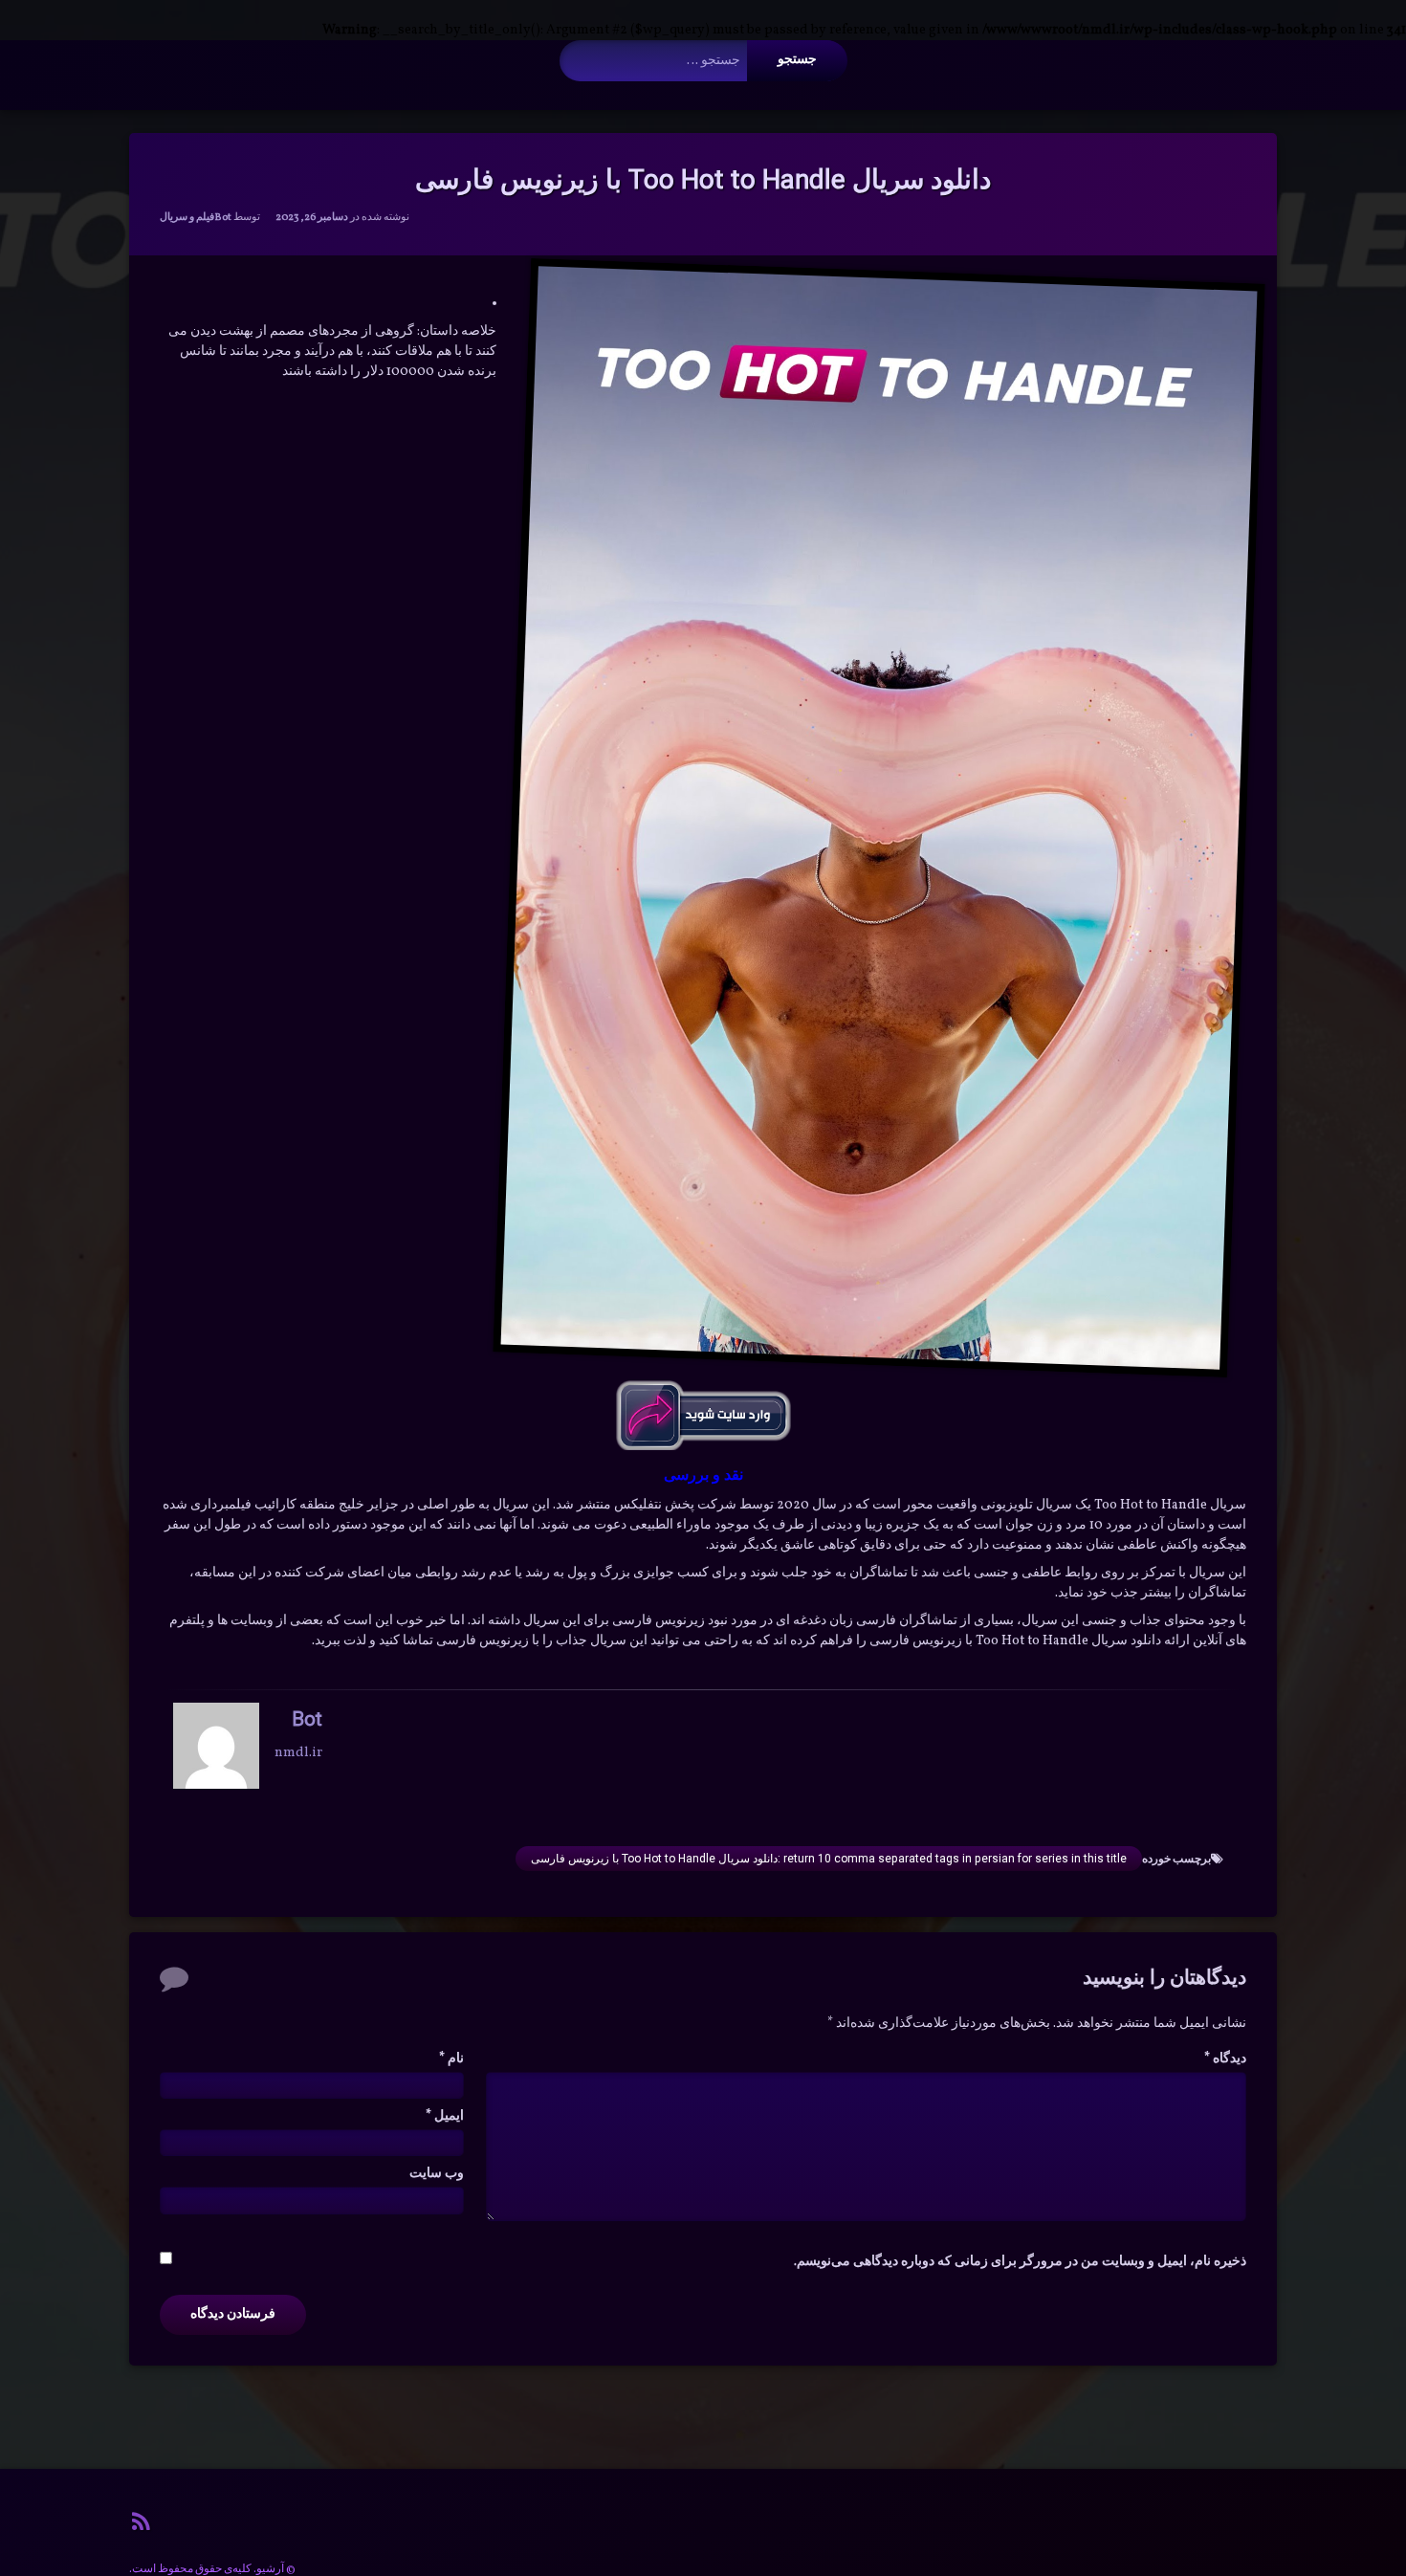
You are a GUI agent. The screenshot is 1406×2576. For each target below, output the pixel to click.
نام (451, 2059)
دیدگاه (1225, 2059)
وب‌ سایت (437, 2174)
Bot (223, 218)
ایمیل (445, 2116)
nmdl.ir (298, 1752)
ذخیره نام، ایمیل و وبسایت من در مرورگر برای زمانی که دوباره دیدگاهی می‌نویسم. (1020, 2262)
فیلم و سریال (187, 218)
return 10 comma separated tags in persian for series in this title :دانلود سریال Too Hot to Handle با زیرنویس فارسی (829, 1859)
